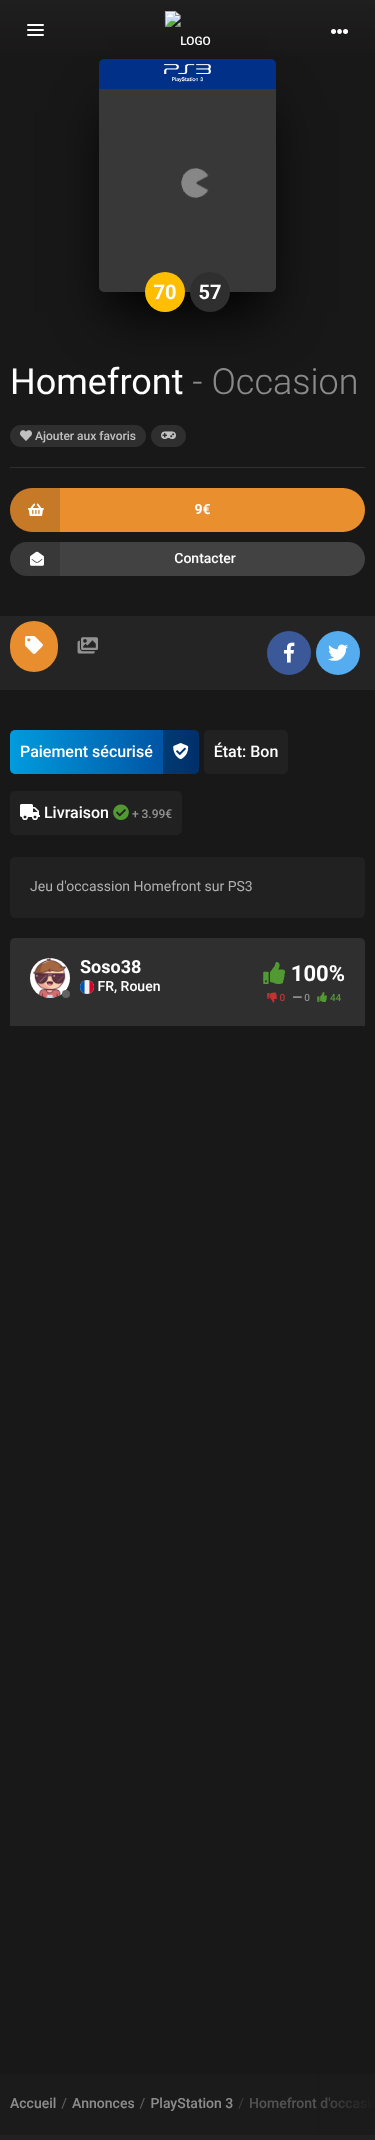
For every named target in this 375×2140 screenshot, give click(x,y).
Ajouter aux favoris (84, 436)
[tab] (34, 646)
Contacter (205, 559)
